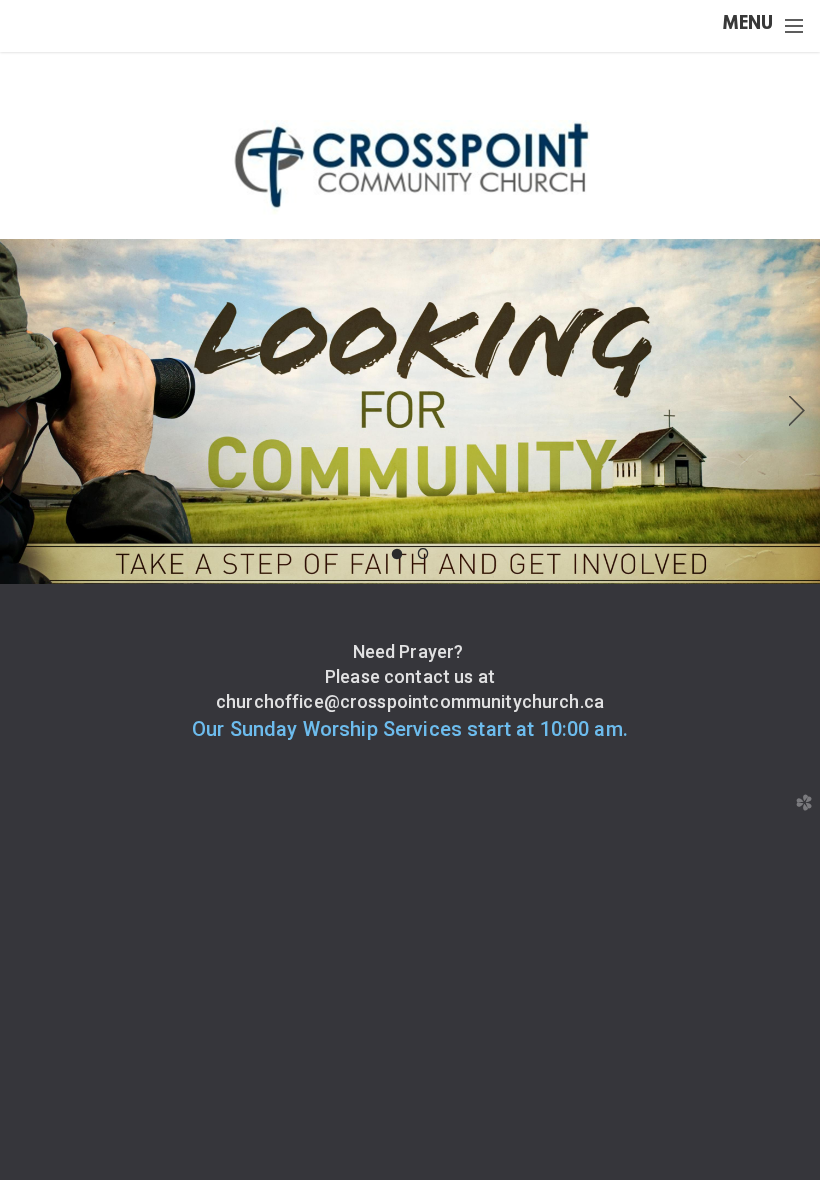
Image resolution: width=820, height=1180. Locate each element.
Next (797, 411)
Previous (23, 411)
